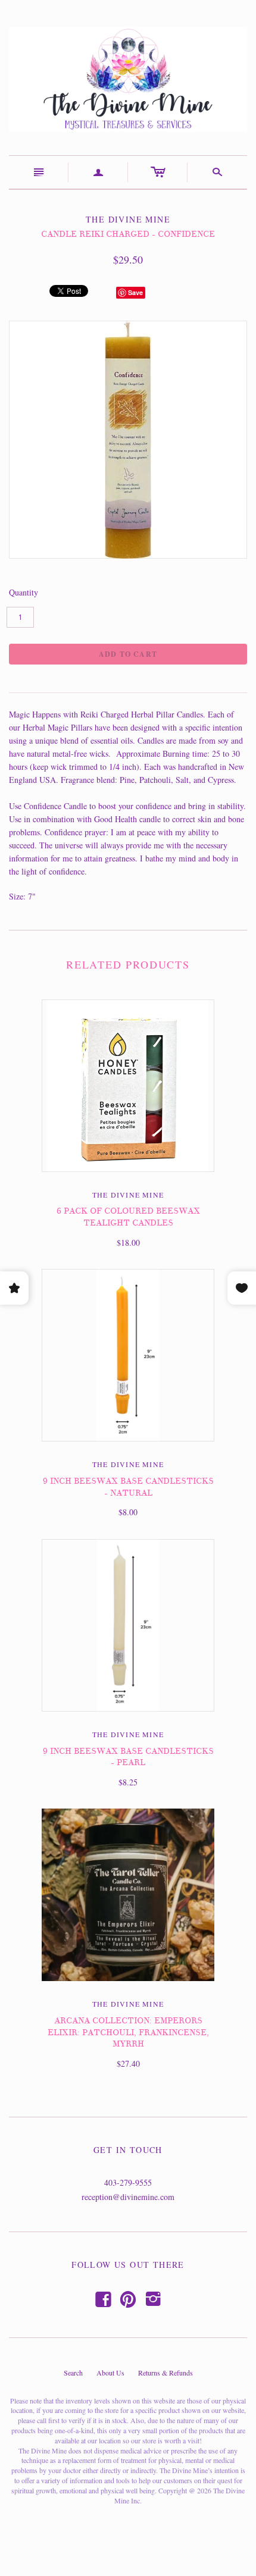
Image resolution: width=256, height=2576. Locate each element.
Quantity (24, 592)
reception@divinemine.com (128, 2197)
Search (73, 2373)
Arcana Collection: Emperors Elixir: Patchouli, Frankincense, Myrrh (128, 2032)
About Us (110, 2373)
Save (135, 292)
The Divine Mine (128, 1195)
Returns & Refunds (166, 2373)
